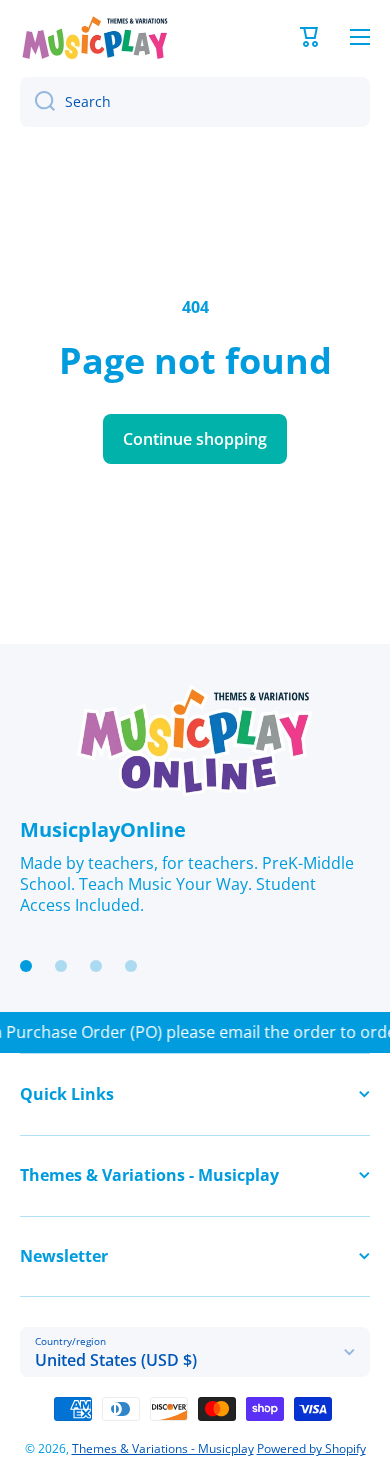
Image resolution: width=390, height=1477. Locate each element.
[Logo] (95, 37)
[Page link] (195, 740)
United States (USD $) (116, 1360)
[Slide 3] (96, 966)
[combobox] (195, 102)
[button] (310, 37)
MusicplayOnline (103, 829)
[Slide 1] (26, 966)
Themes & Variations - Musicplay (163, 1448)
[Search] (37, 102)
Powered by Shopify (311, 1448)
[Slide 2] (61, 966)
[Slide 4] (131, 966)
